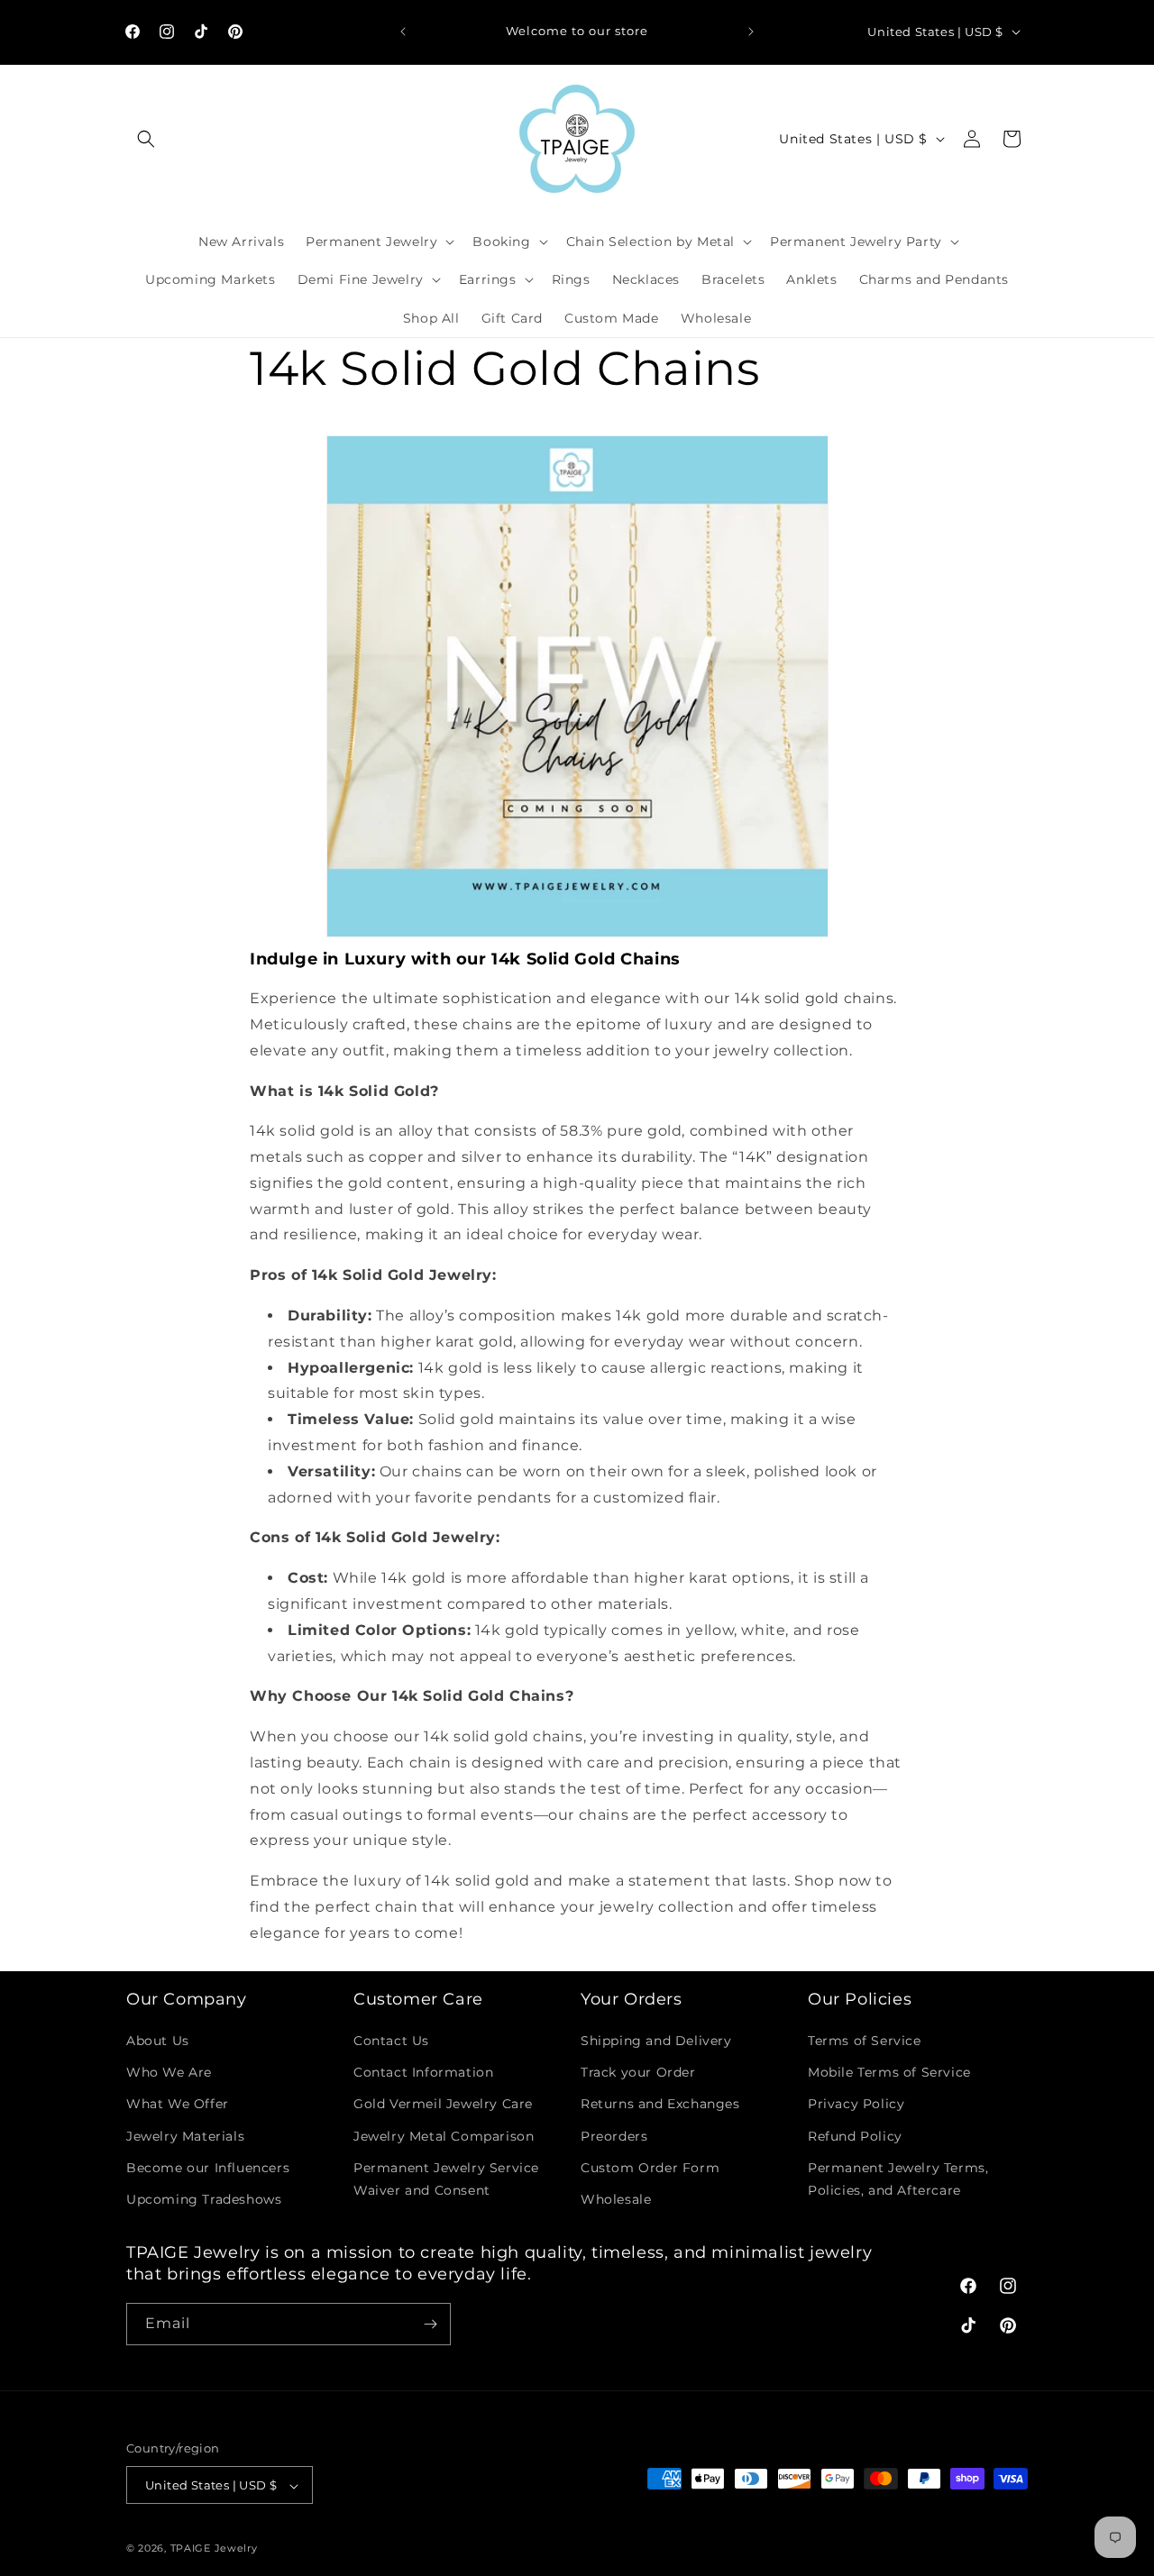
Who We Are (169, 2072)
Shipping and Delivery (656, 2041)
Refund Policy (855, 2136)
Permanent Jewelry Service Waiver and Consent (446, 2179)
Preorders (614, 2136)
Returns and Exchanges (660, 2105)
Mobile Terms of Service (889, 2072)
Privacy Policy (856, 2105)
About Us (158, 2041)
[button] (146, 139)
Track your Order (638, 2072)
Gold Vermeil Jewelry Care (443, 2105)
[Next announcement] (751, 32)
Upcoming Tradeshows (204, 2199)
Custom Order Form (650, 2168)
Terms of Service (865, 2041)
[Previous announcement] (403, 32)
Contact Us (391, 2041)
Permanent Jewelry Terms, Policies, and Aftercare (898, 2179)
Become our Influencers (208, 2168)
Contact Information (423, 2072)
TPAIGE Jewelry (214, 2549)
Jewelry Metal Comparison (444, 2136)
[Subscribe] (430, 2324)
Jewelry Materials (185, 2136)
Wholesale (616, 2199)
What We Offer (178, 2105)
